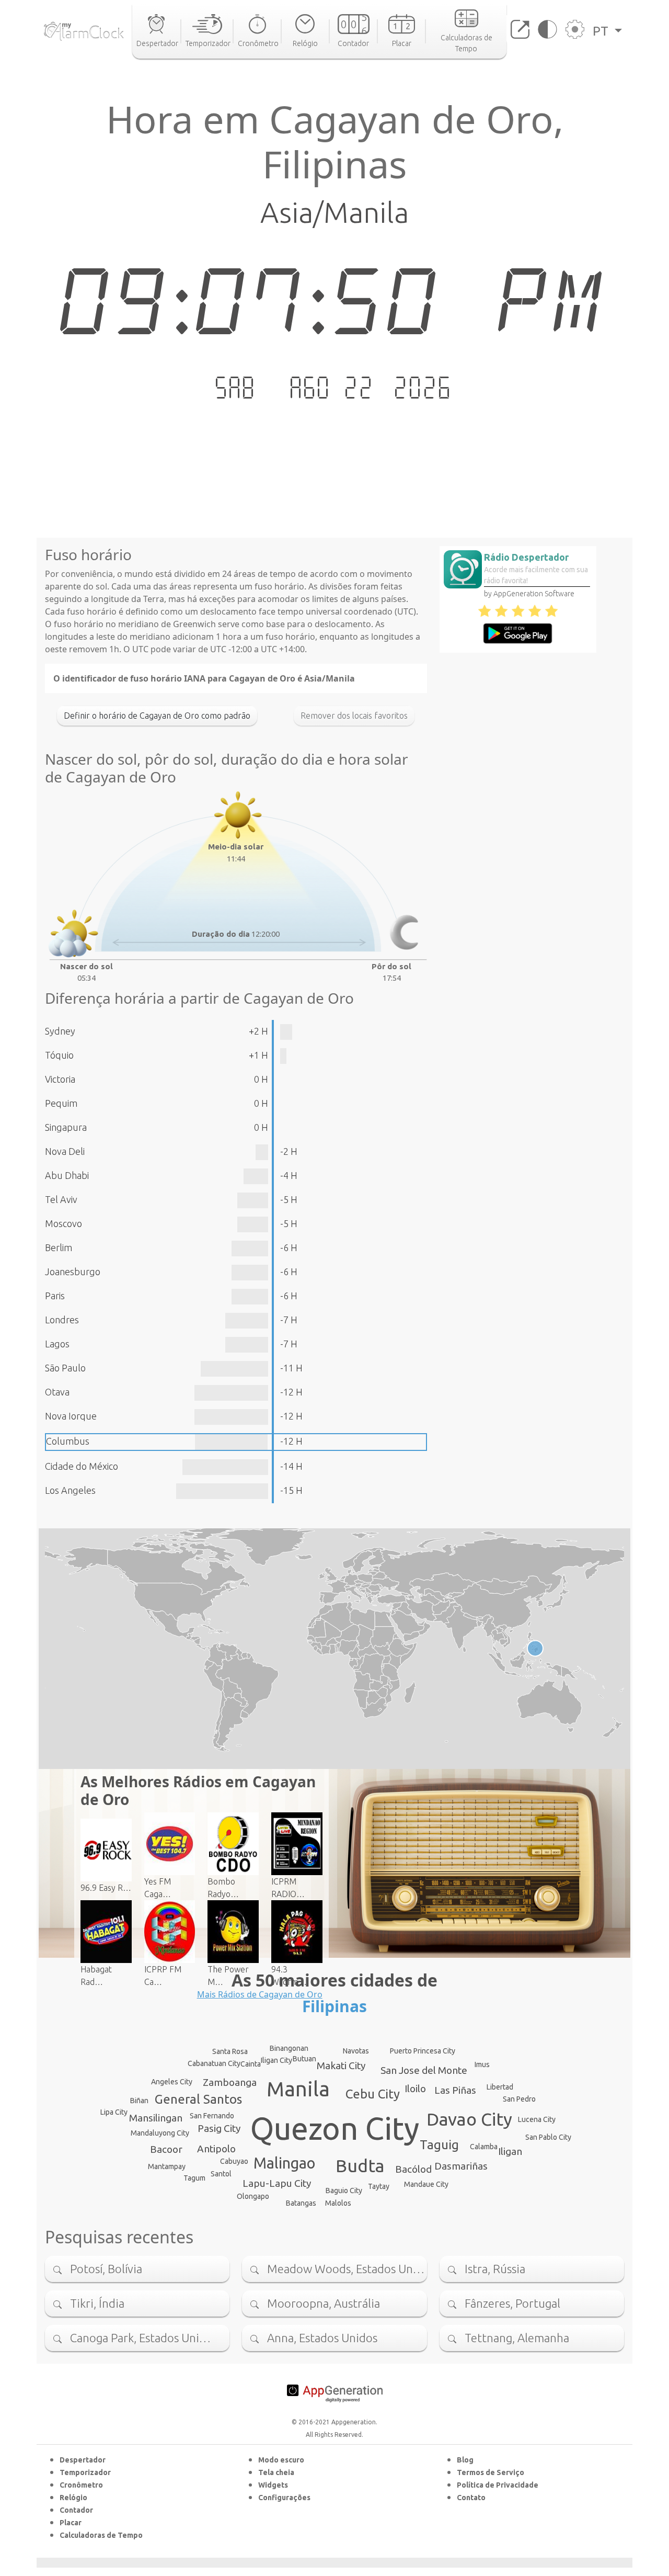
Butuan (304, 2059)
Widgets (273, 2485)
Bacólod (413, 2169)
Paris (55, 1296)
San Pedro (519, 2099)
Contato (471, 2498)
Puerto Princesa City (423, 2051)
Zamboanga (230, 2082)
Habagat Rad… (96, 1976)
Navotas (356, 2051)
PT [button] (602, 31)
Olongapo (253, 2196)
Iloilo (415, 2089)
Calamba (484, 2147)
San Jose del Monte (424, 2070)
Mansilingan (156, 2118)
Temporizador (85, 2472)
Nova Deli (65, 1151)
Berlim (59, 1247)
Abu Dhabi (67, 1175)
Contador (76, 2510)
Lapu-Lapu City (277, 2183)
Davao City (469, 2119)
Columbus (68, 1441)
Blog (465, 2460)
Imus (482, 2064)
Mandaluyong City (160, 2133)
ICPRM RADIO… (288, 1888)
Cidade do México (82, 1466)
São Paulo (65, 1368)
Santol (221, 2174)
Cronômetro (81, 2485)
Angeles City (172, 2082)
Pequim (61, 1103)
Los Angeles (70, 1490)
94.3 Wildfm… (289, 1976)
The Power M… (228, 1976)
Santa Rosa (230, 2051)
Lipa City (114, 2112)
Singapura (66, 1127)
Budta (360, 2165)
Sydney (60, 1031)
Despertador (83, 2460)
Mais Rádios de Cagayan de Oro (260, 1994)
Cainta (251, 2064)
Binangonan (289, 2048)
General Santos (198, 2099)
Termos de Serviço (491, 2472)
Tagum (194, 2178)
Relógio (73, 2498)
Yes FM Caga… (158, 1888)
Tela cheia (276, 2472)
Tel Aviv (61, 1199)
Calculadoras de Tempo (101, 2535)
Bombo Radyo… (223, 1888)
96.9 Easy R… (106, 1888)
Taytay (379, 2186)
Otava (57, 1392)
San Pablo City (548, 2137)
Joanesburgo (73, 1272)
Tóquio (59, 1055)
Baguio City (344, 2191)
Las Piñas (455, 2090)
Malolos (338, 2203)
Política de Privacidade (498, 2485)
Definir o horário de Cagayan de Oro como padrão (157, 716)
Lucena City (537, 2119)
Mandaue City (426, 2184)
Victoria (60, 1079)
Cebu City (373, 2094)
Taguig (439, 2145)
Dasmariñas (461, 2166)
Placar (71, 2523)
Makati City (341, 2066)
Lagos (57, 1344)
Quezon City (335, 2128)
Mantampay (167, 2166)
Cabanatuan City (214, 2063)
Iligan (510, 2151)
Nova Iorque (71, 1416)
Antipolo (216, 2149)
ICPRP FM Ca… (163, 1976)
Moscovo (64, 1223)
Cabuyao (234, 2161)
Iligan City (276, 2060)
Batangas (301, 2203)
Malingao (284, 2163)
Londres (62, 1320)
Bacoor (166, 2149)
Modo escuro (281, 2460)
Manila (298, 2089)
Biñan (139, 2101)
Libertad (500, 2087)
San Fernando (212, 2116)
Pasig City (219, 2128)
